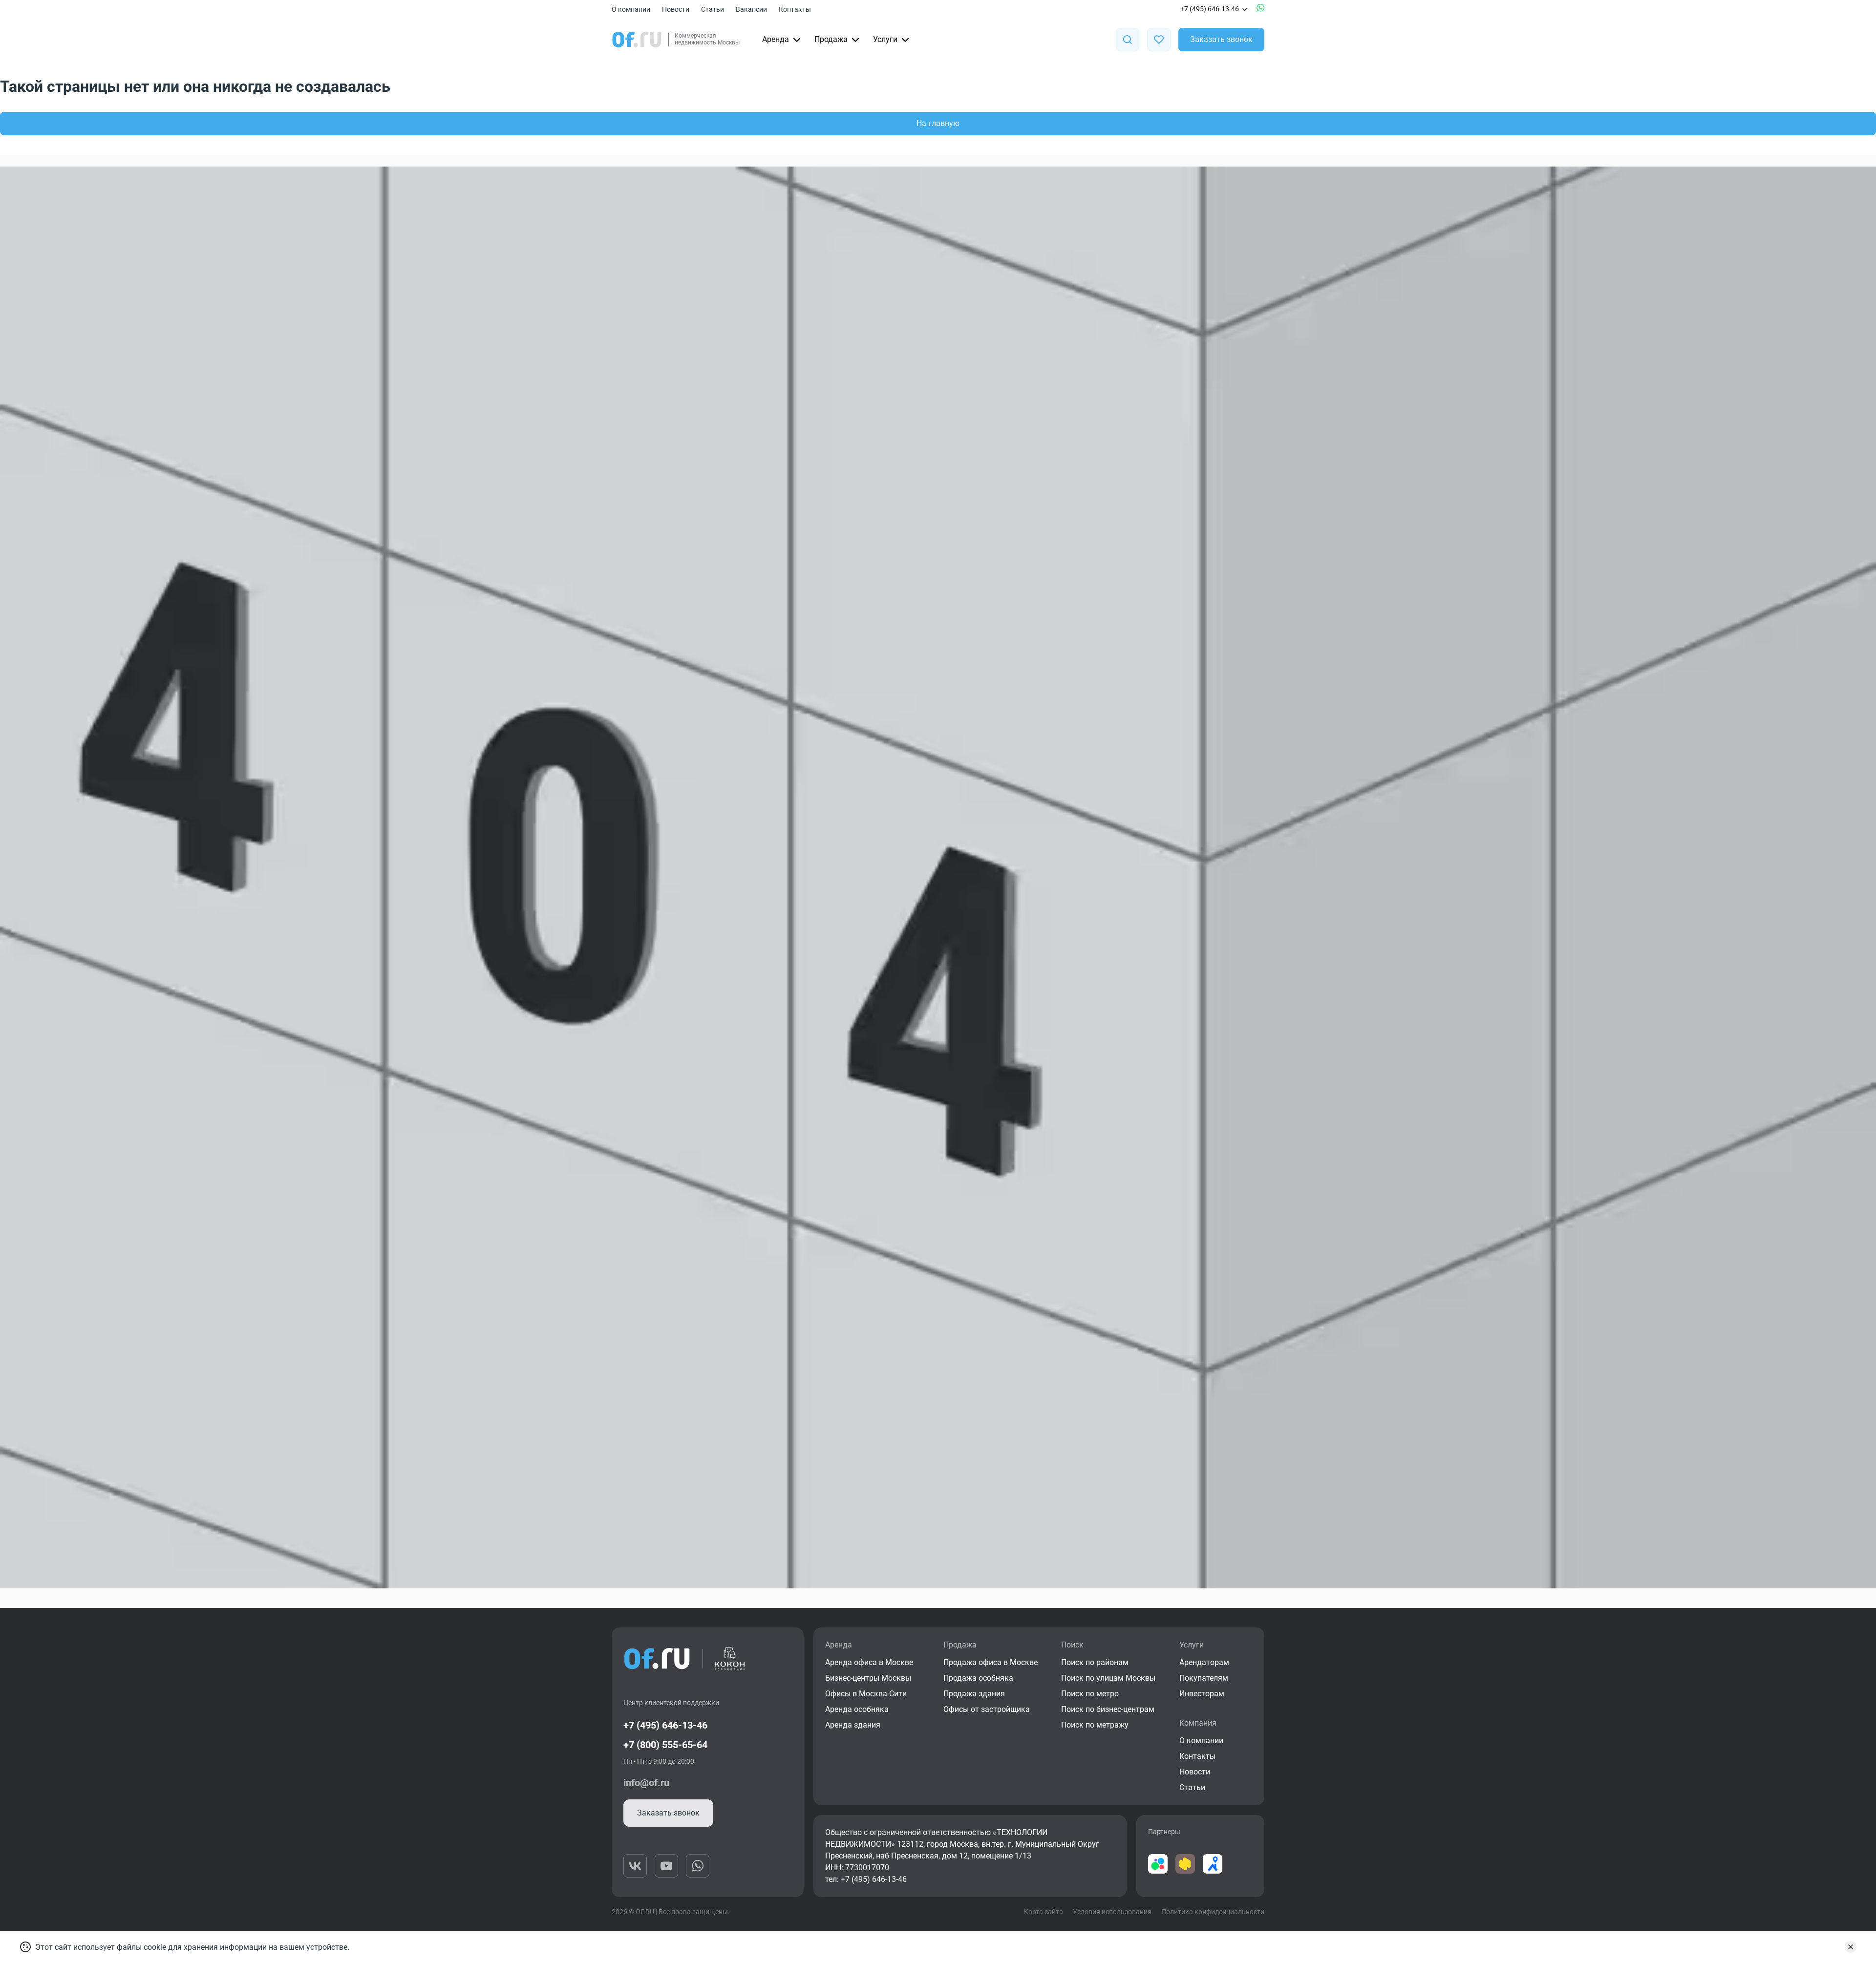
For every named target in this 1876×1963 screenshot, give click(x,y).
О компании (631, 9)
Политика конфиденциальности (1213, 1912)
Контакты (795, 9)
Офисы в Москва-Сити (866, 1694)
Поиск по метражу (1095, 1725)
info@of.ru (646, 1783)
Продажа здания (974, 1694)
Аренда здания (853, 1725)
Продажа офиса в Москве (991, 1662)
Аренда (776, 39)
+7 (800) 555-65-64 (665, 1745)
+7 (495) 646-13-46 (1210, 9)
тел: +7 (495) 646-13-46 (866, 1879)
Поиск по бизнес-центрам (1108, 1709)
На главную (938, 123)
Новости (676, 9)
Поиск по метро (1090, 1694)
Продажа (831, 39)
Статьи (713, 9)
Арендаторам (1204, 1662)
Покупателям (1204, 1678)
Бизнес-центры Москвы (868, 1678)
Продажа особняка (978, 1678)
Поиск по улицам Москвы (1108, 1678)
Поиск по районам (1095, 1662)
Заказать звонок (1221, 39)
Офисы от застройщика (987, 1709)
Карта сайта (1044, 1912)
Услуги (885, 39)
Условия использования (1112, 1912)
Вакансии (751, 9)
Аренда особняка (857, 1709)
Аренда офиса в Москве (869, 1662)
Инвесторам (1202, 1694)
